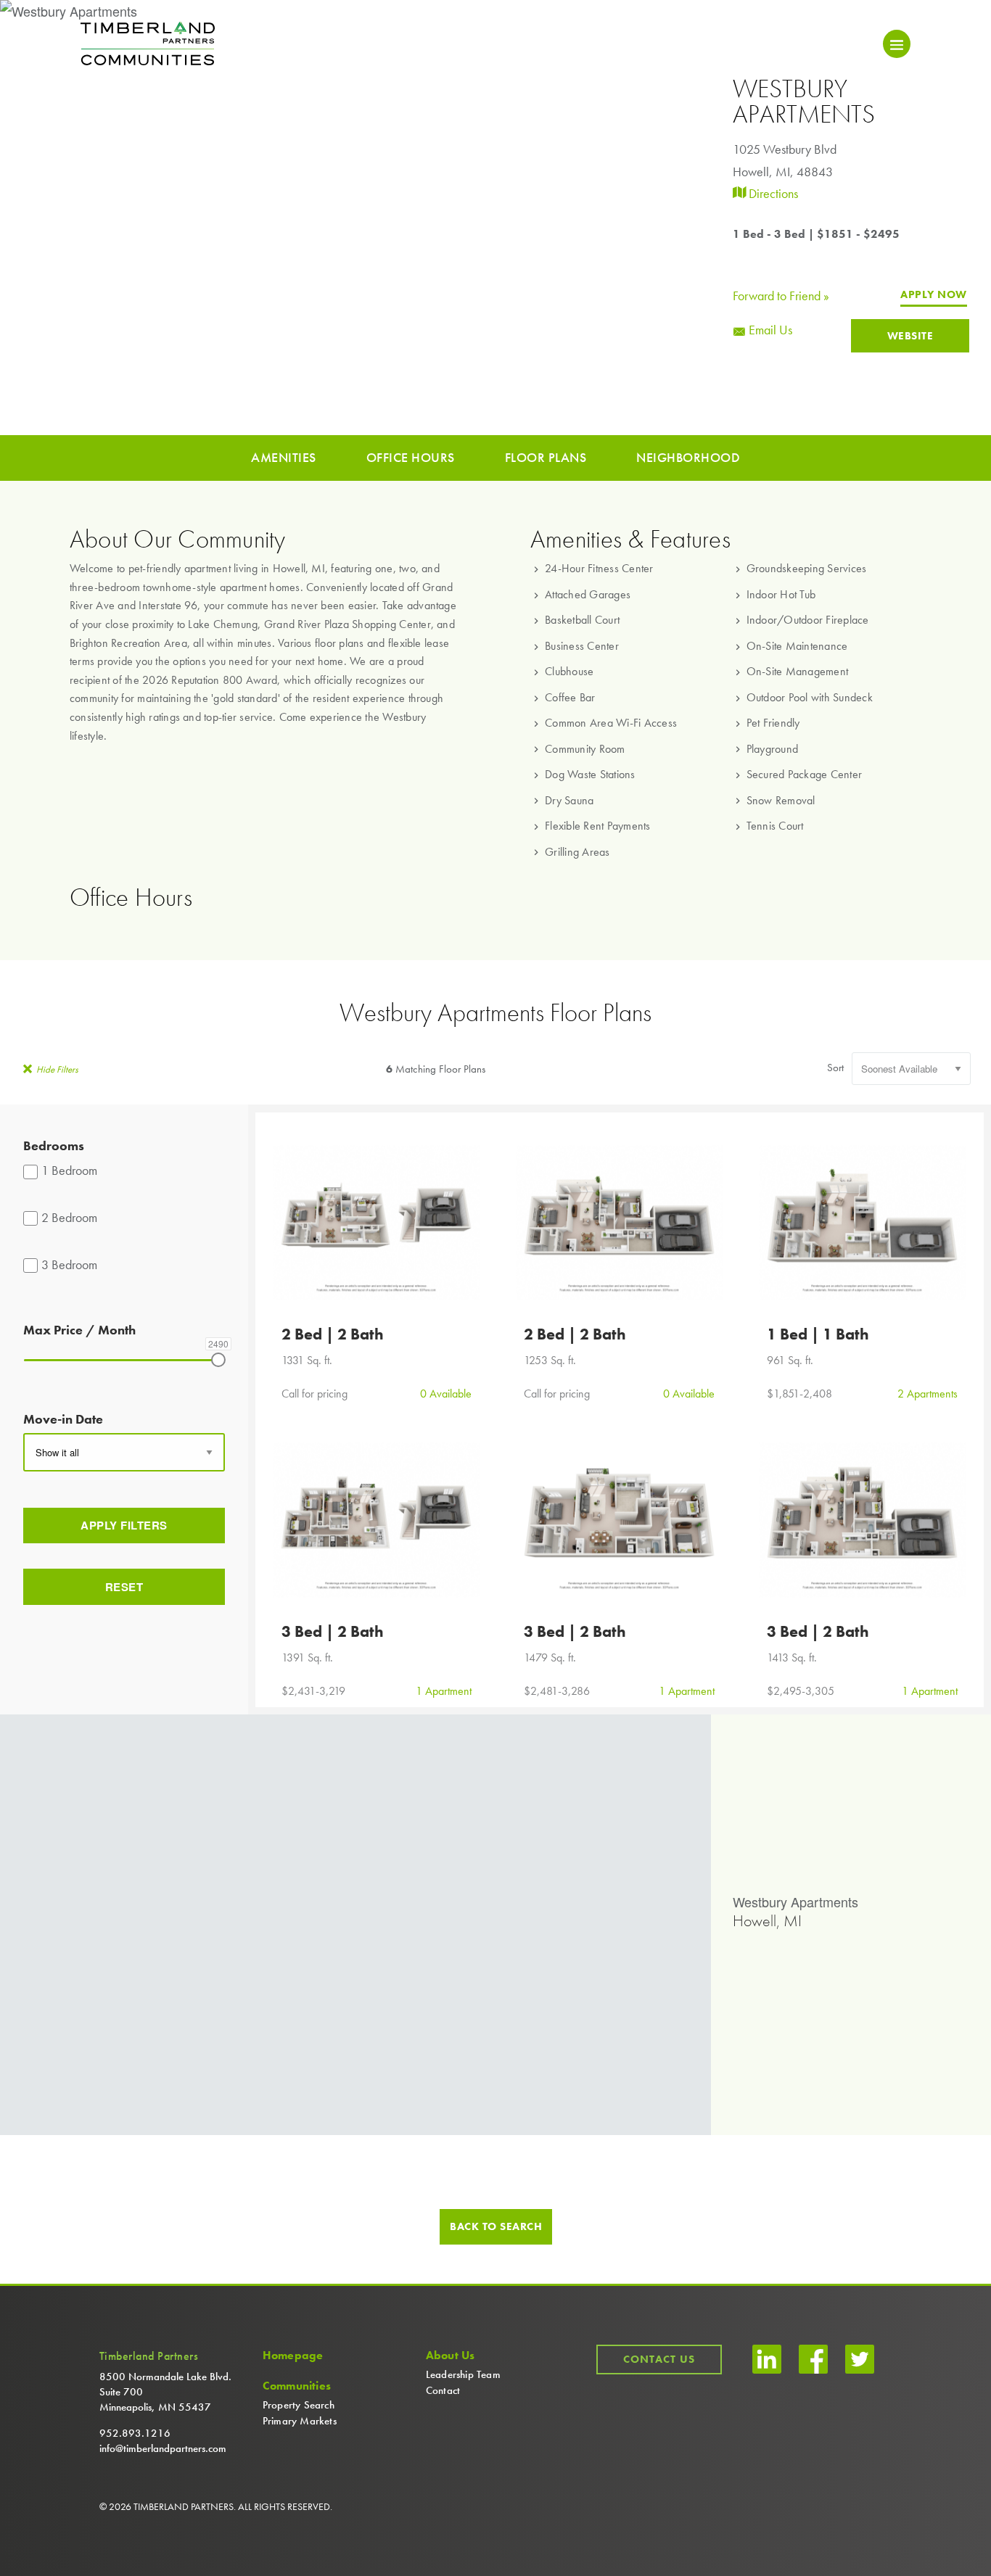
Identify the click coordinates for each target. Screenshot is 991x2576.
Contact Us (659, 2359)
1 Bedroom (69, 1170)
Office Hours (411, 457)
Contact (443, 2390)
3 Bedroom (69, 1264)
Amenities (284, 457)
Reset (124, 1587)
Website (910, 336)
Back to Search (496, 2226)
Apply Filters (124, 1525)
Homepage (293, 2356)
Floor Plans (546, 457)
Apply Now (934, 295)
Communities (297, 2386)
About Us (451, 2356)
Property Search (299, 2405)
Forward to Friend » (781, 296)
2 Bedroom (69, 1217)
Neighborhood (688, 457)
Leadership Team (463, 2374)
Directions (772, 193)
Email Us (769, 330)
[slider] (218, 1360)
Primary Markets (300, 2421)
